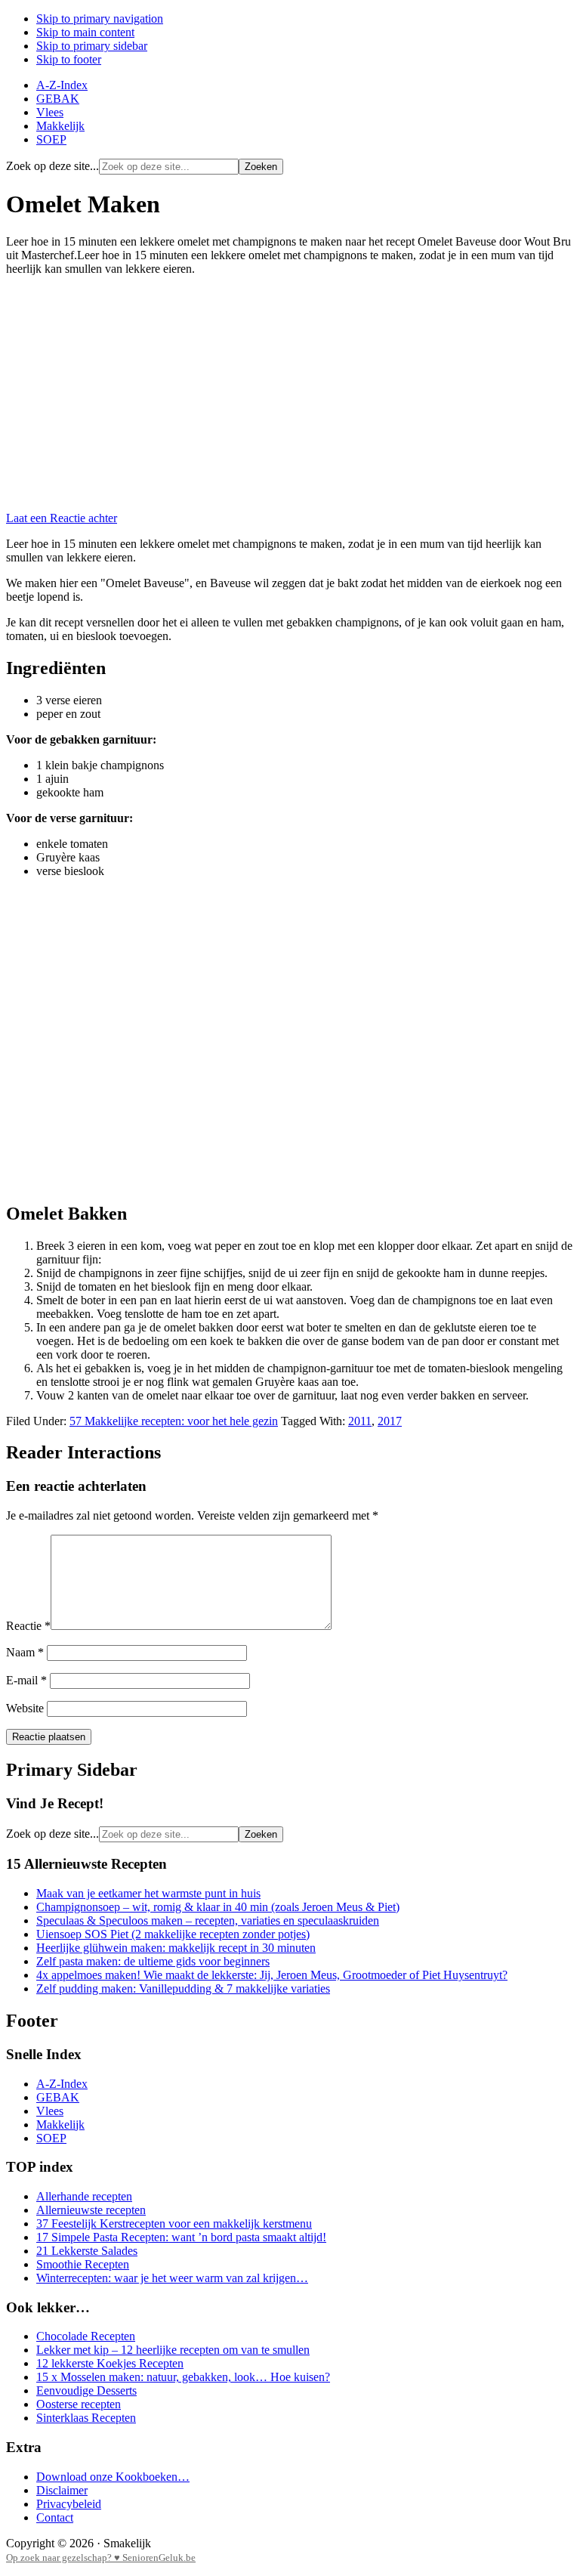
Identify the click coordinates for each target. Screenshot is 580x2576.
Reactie (28, 1626)
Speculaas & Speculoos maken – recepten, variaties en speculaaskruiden (208, 1920)
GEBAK (58, 2097)
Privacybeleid (69, 2504)
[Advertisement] (290, 394)
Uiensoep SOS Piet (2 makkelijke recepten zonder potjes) (173, 1934)
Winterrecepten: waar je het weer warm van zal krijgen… (172, 2278)
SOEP (51, 2138)
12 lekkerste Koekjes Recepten (110, 2363)
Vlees (50, 2111)
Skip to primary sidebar (92, 46)
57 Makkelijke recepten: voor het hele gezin (174, 1421)
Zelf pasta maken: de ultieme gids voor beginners (153, 1961)
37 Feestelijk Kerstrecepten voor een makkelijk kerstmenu (174, 2223)
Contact (55, 2517)
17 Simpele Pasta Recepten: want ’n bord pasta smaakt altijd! (181, 2237)
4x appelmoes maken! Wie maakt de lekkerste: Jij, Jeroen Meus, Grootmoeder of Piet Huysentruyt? (272, 1975)
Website (25, 1708)
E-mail (26, 1680)
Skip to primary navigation (100, 19)
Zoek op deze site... (52, 166)
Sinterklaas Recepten (86, 2418)
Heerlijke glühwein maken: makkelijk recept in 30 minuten (176, 1948)
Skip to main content (85, 32)
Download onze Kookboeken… (113, 2477)
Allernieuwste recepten (91, 2210)
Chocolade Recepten (86, 2336)
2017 (390, 1421)
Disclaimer (62, 2490)
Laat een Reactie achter (62, 518)
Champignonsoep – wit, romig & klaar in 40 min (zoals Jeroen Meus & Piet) (218, 1907)
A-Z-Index (62, 2084)
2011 (360, 1421)
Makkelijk (60, 2125)
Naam (25, 1652)
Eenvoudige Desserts (86, 2390)
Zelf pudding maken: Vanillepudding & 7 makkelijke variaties (183, 1988)
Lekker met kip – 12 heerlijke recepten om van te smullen (173, 2350)
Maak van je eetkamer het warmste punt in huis (148, 1893)
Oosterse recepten (79, 2404)
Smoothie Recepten (83, 2264)
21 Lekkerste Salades (87, 2251)
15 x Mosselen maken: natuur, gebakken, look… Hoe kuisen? (183, 2377)
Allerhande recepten (84, 2196)
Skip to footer (69, 59)
